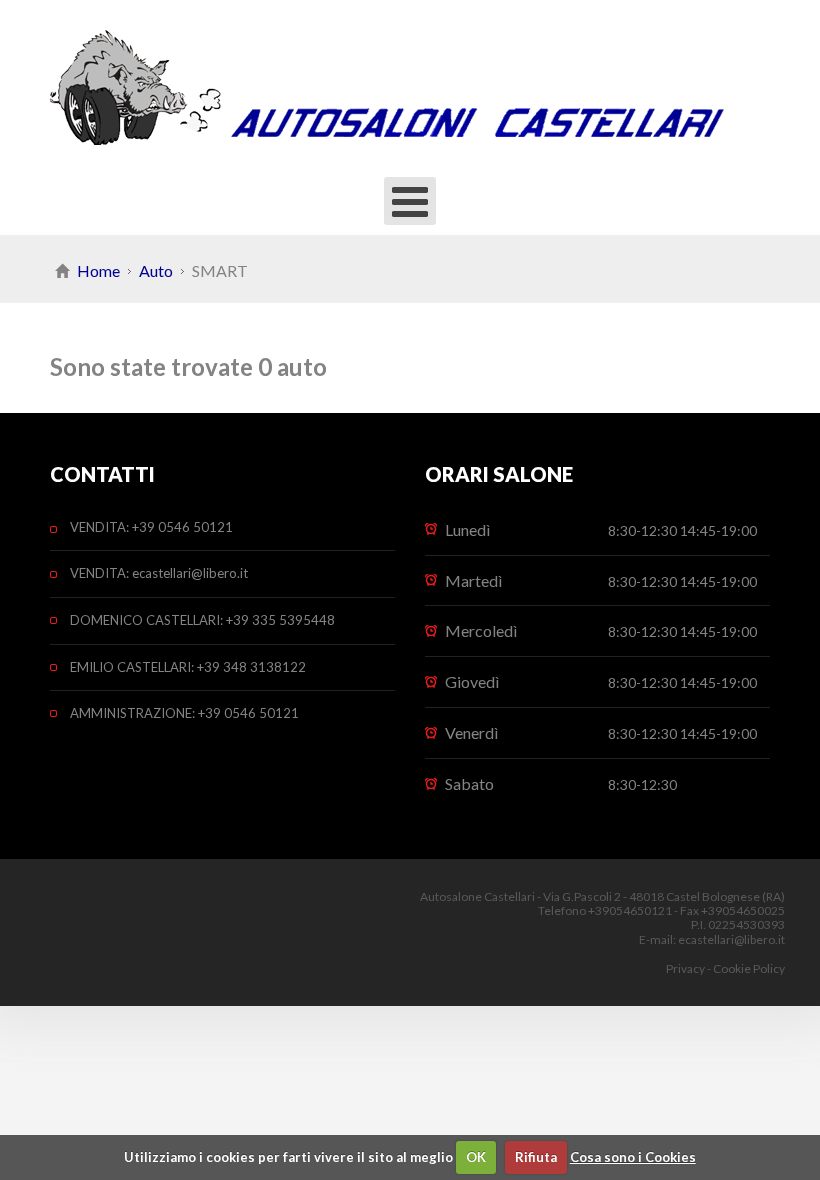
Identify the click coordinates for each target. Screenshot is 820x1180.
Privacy (685, 968)
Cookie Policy (749, 968)
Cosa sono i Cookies (633, 1157)
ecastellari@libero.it (731, 939)
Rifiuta (536, 1157)
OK (476, 1157)
